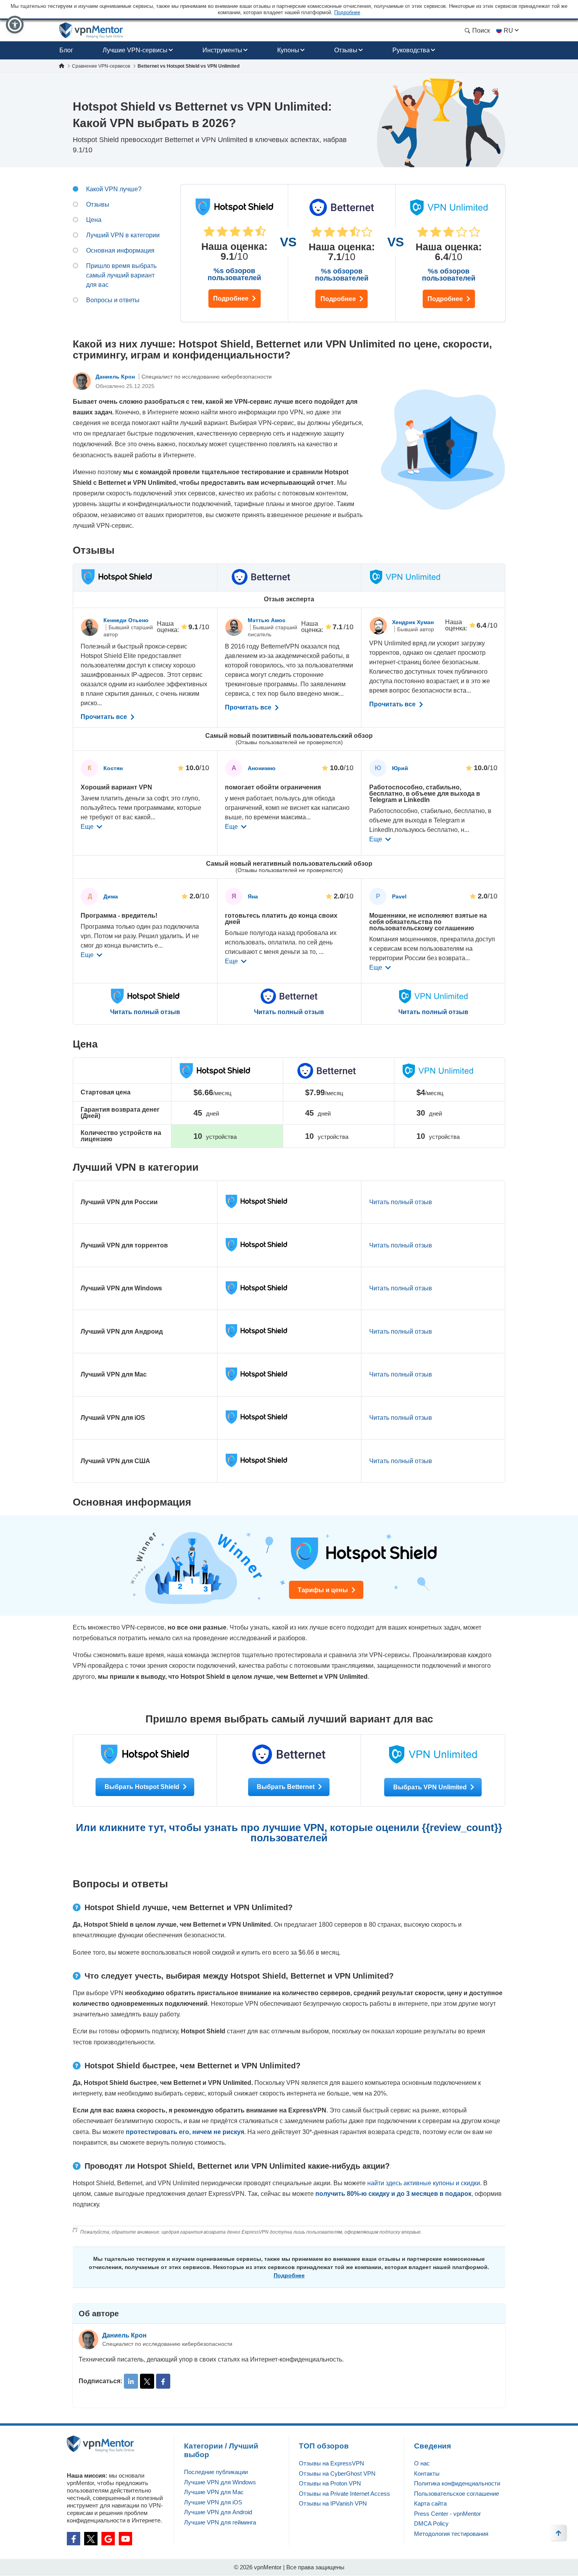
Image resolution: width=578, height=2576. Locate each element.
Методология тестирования (451, 2534)
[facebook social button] (74, 2539)
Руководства (411, 50)
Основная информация (120, 250)
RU (508, 30)
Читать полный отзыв (145, 1012)
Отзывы (346, 50)
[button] (15, 25)
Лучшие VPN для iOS (213, 2502)
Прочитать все (105, 717)
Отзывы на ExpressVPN (331, 2463)
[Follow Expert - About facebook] (163, 2381)
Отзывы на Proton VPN (330, 2483)
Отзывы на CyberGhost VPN (337, 2473)
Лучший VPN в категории (123, 235)
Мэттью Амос (267, 620)
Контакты (427, 2473)
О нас (422, 2463)
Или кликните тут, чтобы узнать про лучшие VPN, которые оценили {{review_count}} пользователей (289, 1833)
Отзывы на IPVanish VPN (333, 2503)
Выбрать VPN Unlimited (431, 1787)
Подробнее (232, 298)
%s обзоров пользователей (234, 274)
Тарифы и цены (324, 1590)
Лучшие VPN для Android (218, 2512)
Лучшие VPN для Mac (214, 2492)
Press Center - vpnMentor (447, 2514)
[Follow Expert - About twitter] (147, 2381)
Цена (94, 220)
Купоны (288, 50)
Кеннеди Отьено (126, 620)
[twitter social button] (91, 2539)
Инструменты (222, 50)
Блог (66, 50)
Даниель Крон (116, 377)
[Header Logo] (91, 30)
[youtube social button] (125, 2539)
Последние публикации (216, 2472)
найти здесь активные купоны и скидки (424, 2183)
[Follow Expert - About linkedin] (131, 2381)
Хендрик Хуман (413, 622)
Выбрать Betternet (286, 1787)
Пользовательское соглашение (457, 2494)
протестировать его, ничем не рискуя (185, 2132)
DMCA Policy (431, 2523)
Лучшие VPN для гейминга (220, 2522)
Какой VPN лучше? (114, 189)
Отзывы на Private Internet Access (344, 2494)
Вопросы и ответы (113, 300)
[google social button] (108, 2539)
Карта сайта (430, 2503)
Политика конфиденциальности (457, 2483)
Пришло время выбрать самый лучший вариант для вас (121, 275)
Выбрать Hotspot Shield (143, 1787)
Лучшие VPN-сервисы (135, 50)
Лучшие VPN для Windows (220, 2482)
